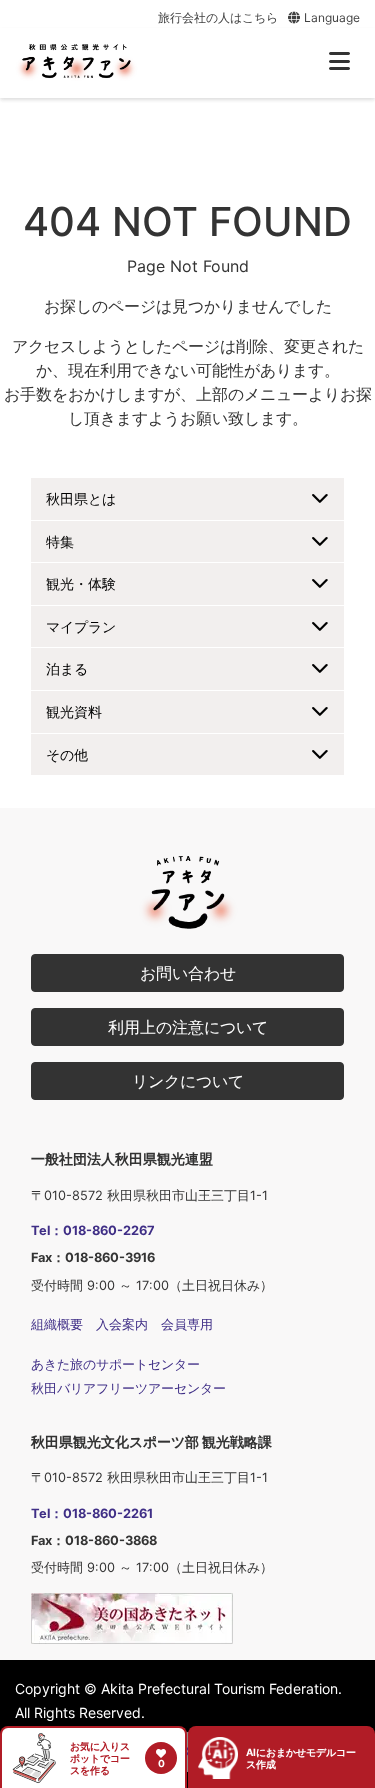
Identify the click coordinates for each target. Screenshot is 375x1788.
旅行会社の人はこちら (218, 17)
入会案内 (122, 1324)
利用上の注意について (188, 1027)
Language (330, 17)
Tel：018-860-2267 (93, 1230)
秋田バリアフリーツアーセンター (128, 1388)
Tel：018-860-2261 (92, 1513)
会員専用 (187, 1324)
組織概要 (57, 1324)
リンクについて (188, 1081)
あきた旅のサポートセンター (115, 1364)
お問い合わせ (188, 973)
